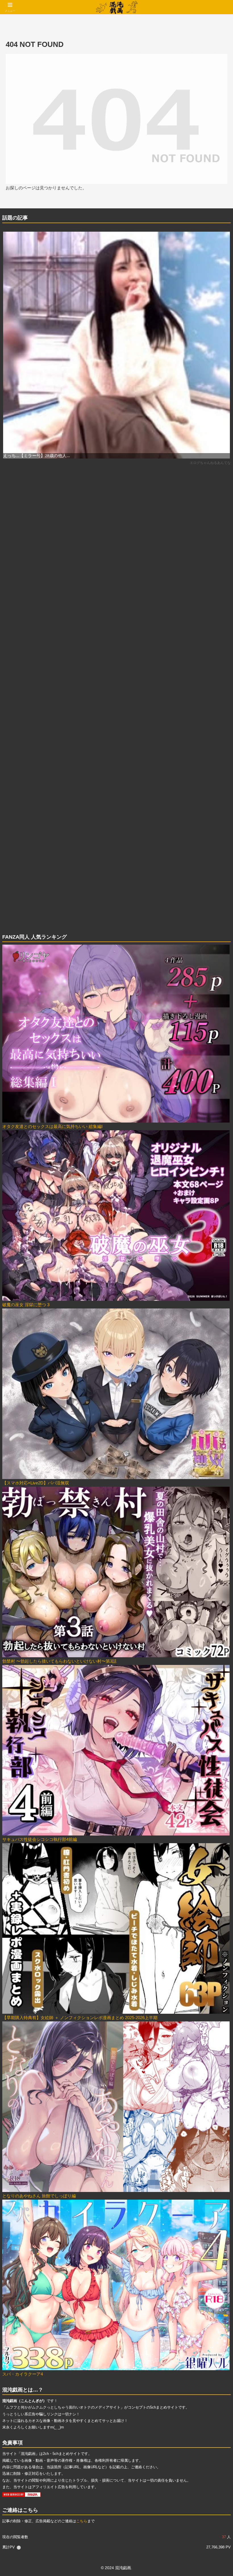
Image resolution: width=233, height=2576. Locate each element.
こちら (82, 2521)
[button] (216, 1412)
